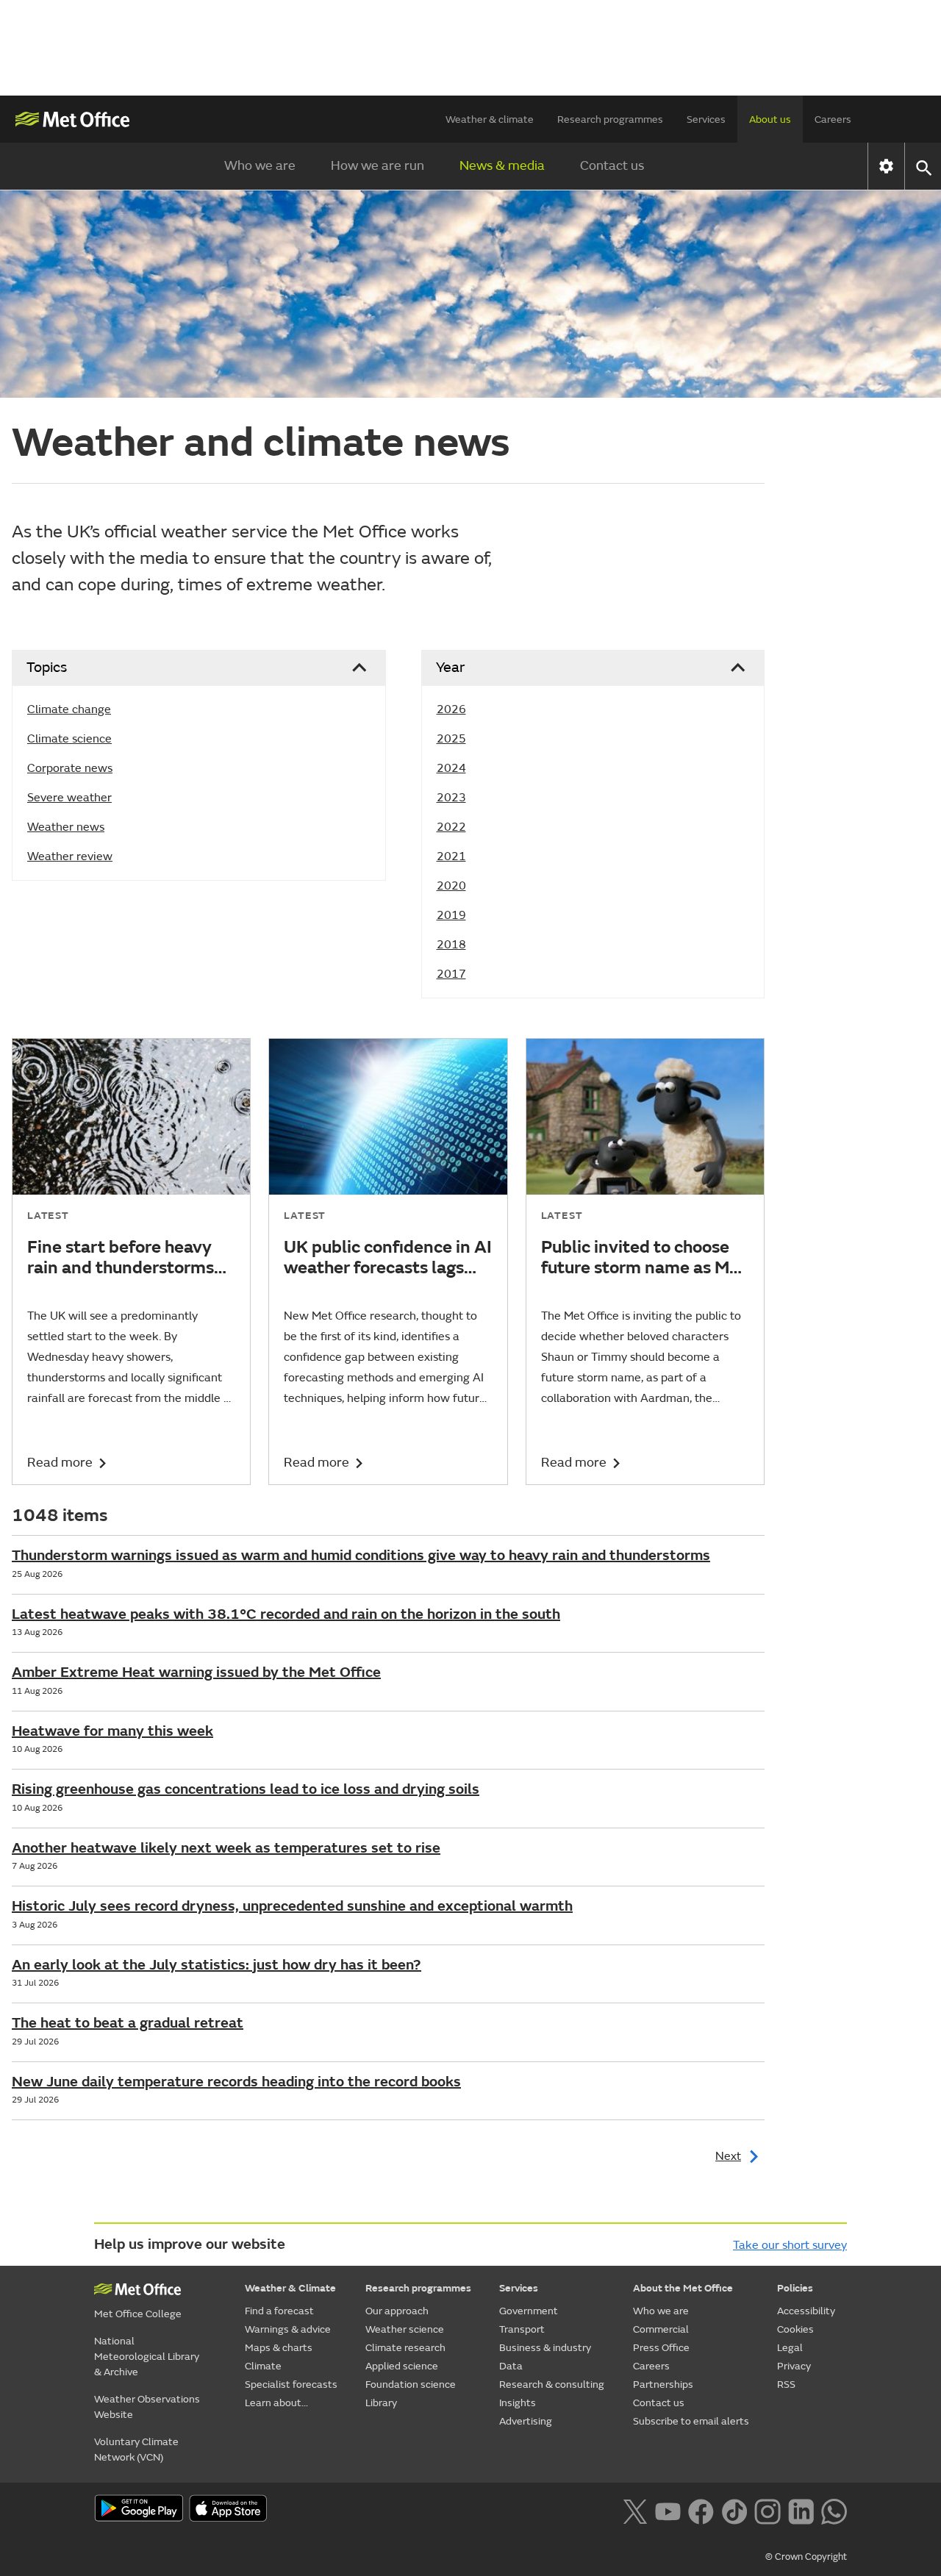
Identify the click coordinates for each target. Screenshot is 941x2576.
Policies (795, 2288)
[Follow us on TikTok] (734, 2510)
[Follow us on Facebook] (701, 2510)
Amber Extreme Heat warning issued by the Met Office (196, 1672)
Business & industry (545, 2348)
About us (770, 119)
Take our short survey (790, 2245)
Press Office (661, 2348)
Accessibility (806, 2311)
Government (529, 2311)
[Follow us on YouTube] (668, 2510)
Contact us (612, 166)
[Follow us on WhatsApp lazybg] (834, 2510)
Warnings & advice (288, 2329)
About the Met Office (683, 2288)
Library (381, 2403)
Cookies (795, 2329)
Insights (518, 2403)
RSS (786, 2384)
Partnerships (663, 2384)
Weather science (405, 2329)
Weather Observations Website (147, 2407)
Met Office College (138, 2314)
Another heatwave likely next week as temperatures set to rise (226, 1848)
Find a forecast (279, 2311)
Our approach (397, 2311)
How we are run (378, 166)
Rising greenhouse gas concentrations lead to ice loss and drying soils (246, 1789)
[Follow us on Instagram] (767, 2510)
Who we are (260, 166)
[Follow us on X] (635, 2510)
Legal (790, 2348)
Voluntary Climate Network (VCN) (136, 2450)
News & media (502, 166)
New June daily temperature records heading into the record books (236, 2082)
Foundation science (411, 2384)
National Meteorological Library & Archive (147, 2357)
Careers (833, 119)
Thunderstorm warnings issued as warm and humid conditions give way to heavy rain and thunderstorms (361, 1555)
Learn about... (276, 2403)
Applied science (402, 2366)
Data (511, 2366)
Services (706, 119)
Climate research (405, 2348)
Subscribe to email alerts (691, 2421)
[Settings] (886, 166)
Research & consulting (552, 2384)
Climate (263, 2366)
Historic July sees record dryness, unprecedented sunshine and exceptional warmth (292, 1906)
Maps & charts (279, 2348)
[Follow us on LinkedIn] (801, 2510)
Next (728, 2156)
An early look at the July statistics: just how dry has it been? (217, 1965)
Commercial (661, 2329)
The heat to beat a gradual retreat (128, 2023)
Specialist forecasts (291, 2384)
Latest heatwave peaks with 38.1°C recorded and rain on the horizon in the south (286, 1614)
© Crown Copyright (806, 2557)
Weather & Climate (290, 2288)
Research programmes (610, 119)
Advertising (526, 2421)
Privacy (794, 2366)
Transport (522, 2329)
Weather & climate (490, 119)
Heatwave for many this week (112, 1731)
